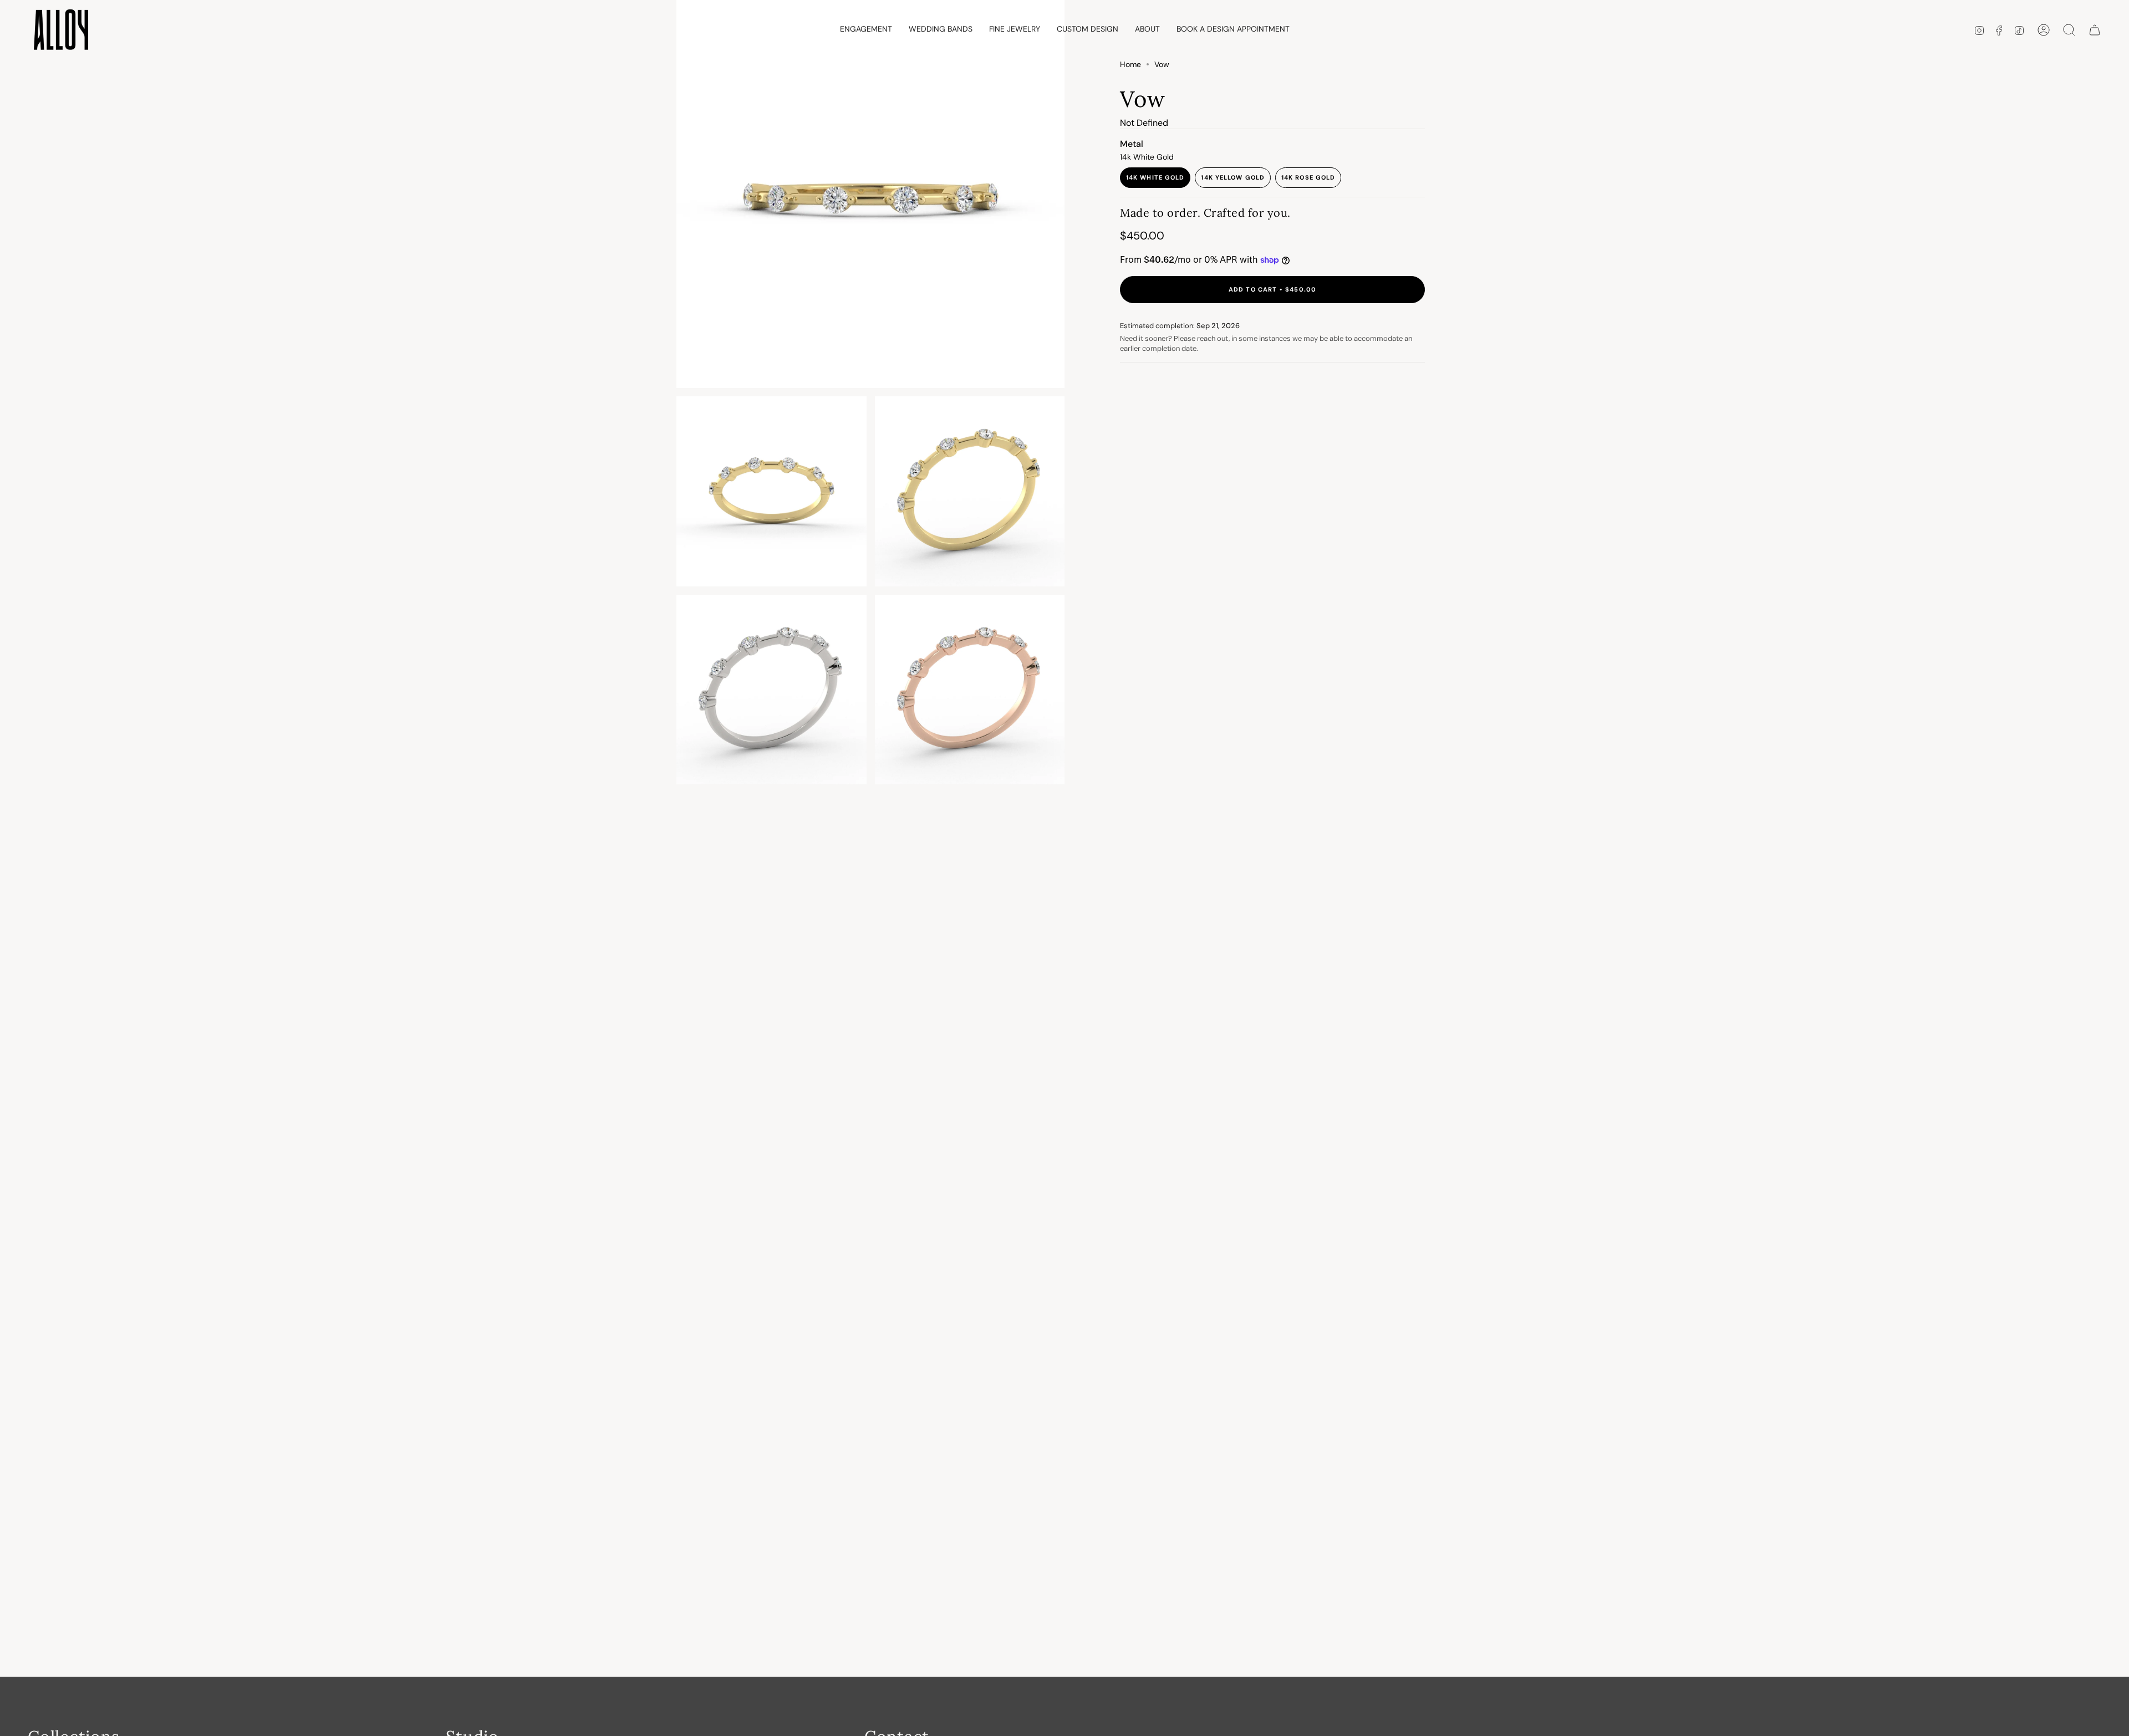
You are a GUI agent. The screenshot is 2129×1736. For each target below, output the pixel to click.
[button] (866, 30)
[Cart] (2095, 30)
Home (1130, 64)
